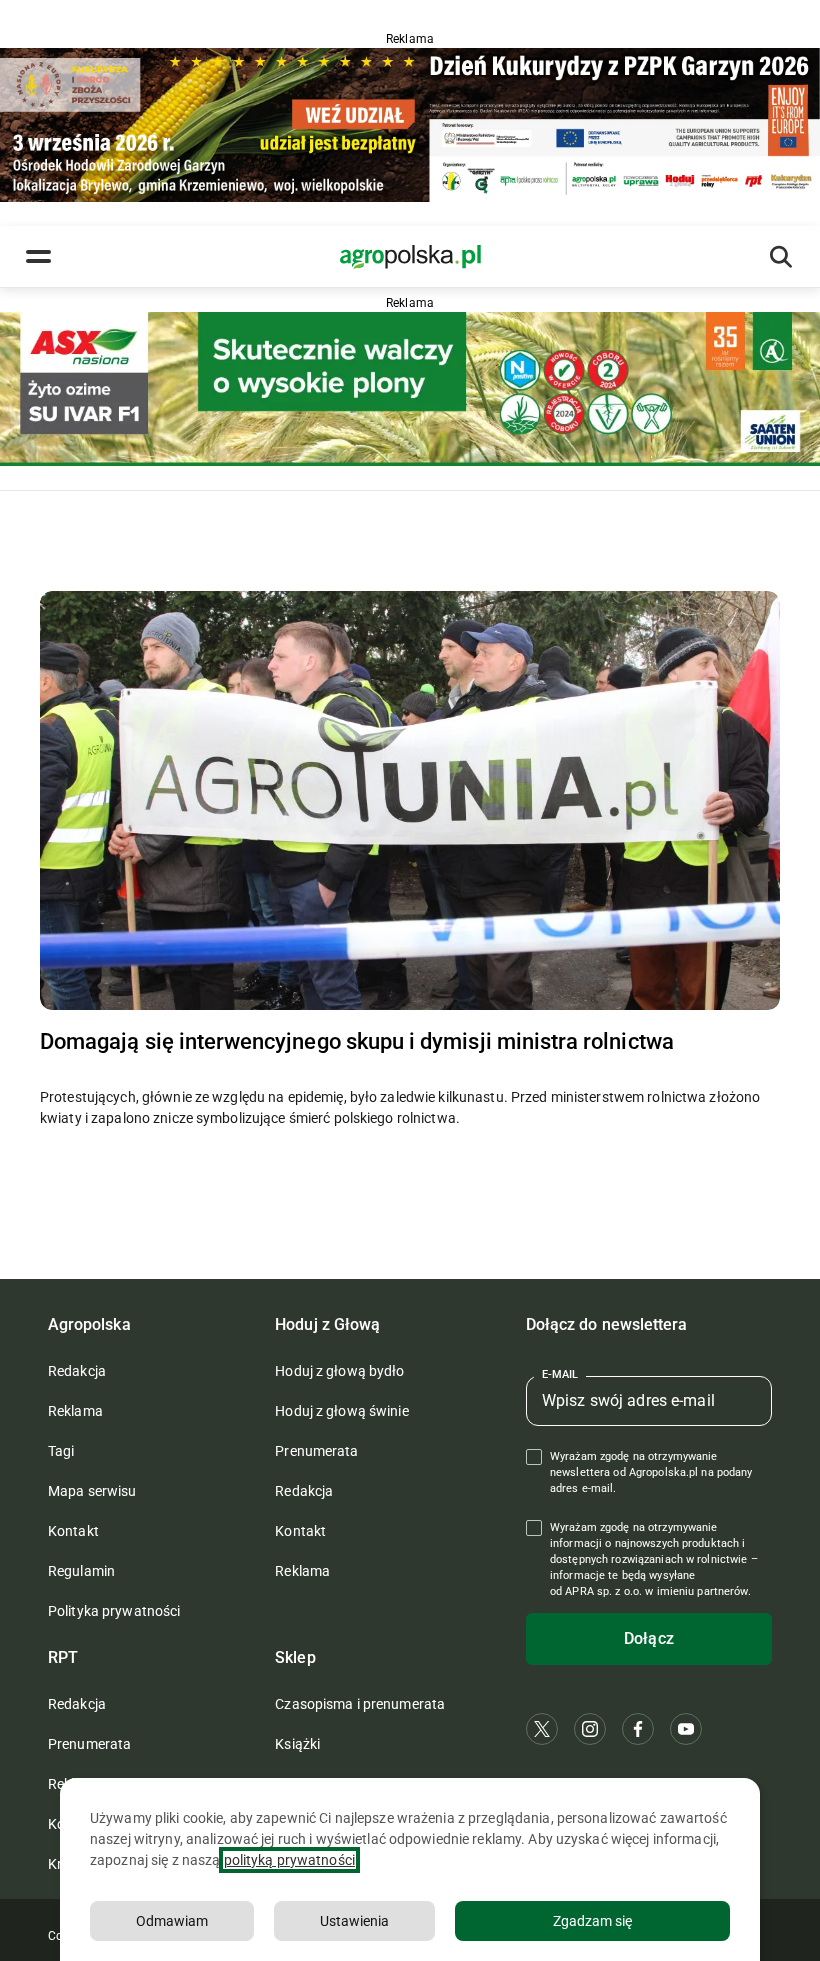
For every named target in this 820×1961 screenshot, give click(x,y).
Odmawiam (172, 1921)
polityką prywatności (289, 1860)
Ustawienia (354, 1921)
